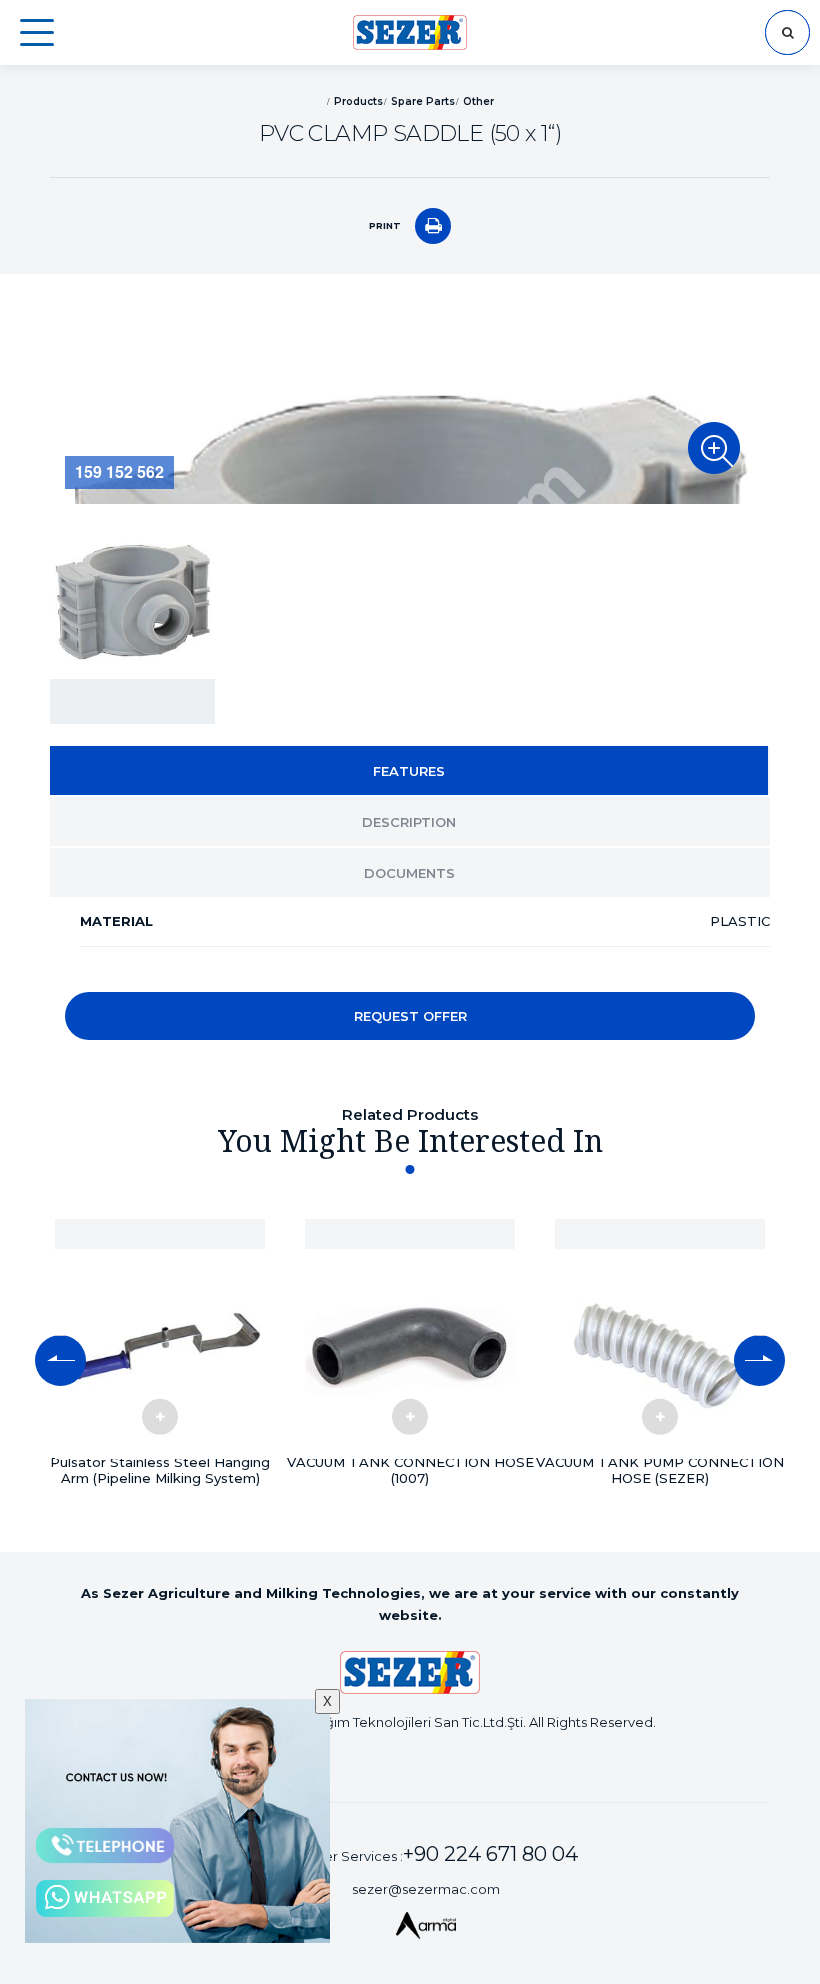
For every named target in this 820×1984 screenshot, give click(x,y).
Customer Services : (425, 1854)
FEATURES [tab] (409, 771)
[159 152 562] (714, 448)
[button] (60, 1361)
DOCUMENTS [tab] (409, 873)
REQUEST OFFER (410, 1016)
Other (478, 101)
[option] (410, 404)
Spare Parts (423, 101)
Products (358, 101)
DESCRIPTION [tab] (409, 822)
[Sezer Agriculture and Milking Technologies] (410, 32)
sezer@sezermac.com (426, 1889)
